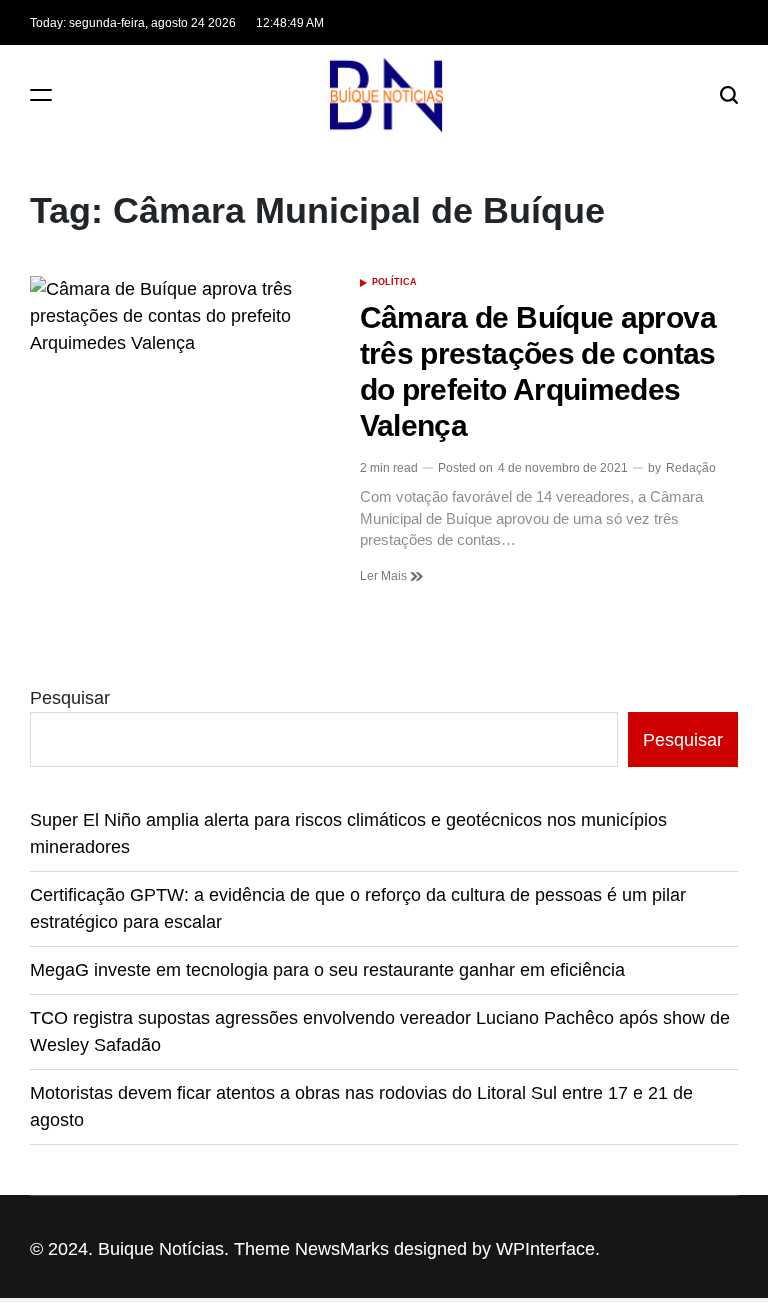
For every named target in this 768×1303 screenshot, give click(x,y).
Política (394, 282)
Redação (691, 468)
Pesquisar (70, 698)
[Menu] (41, 94)
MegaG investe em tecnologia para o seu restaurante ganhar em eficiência (327, 970)
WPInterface (545, 1249)
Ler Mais (385, 576)
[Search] (729, 94)
